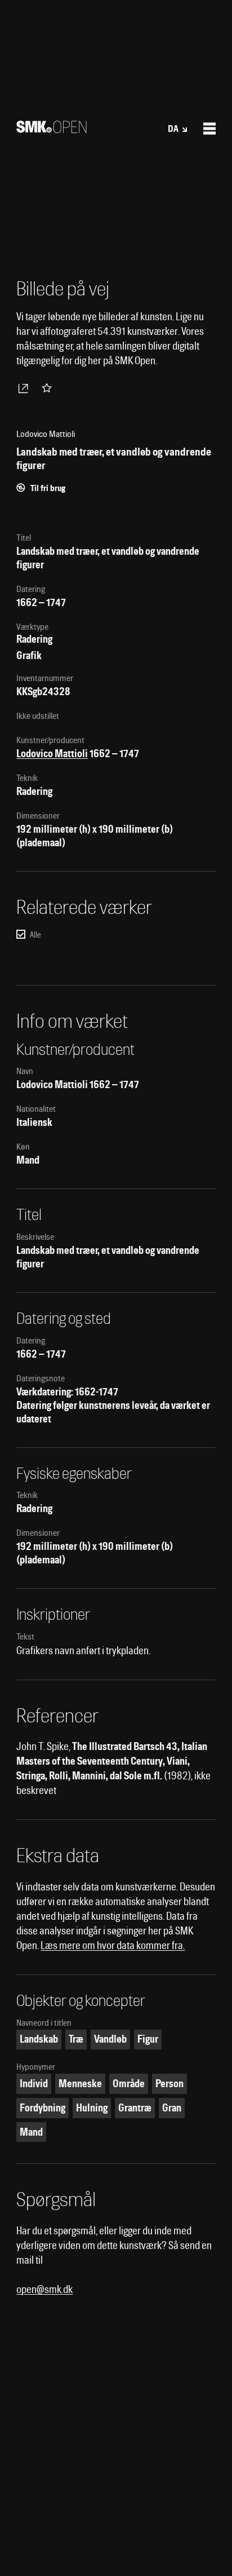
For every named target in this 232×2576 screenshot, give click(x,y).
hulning (92, 2108)
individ (34, 2084)
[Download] (25, 388)
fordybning (43, 2108)
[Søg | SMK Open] (52, 129)
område (129, 2084)
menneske (80, 2084)
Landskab (39, 2039)
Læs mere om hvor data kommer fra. (113, 1945)
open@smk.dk (44, 2289)
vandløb (110, 2039)
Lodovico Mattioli (52, 754)
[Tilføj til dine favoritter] (49, 388)
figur (148, 2039)
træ (76, 2039)
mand (31, 2132)
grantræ (135, 2108)
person (169, 2084)
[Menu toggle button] (209, 129)
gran (172, 2108)
